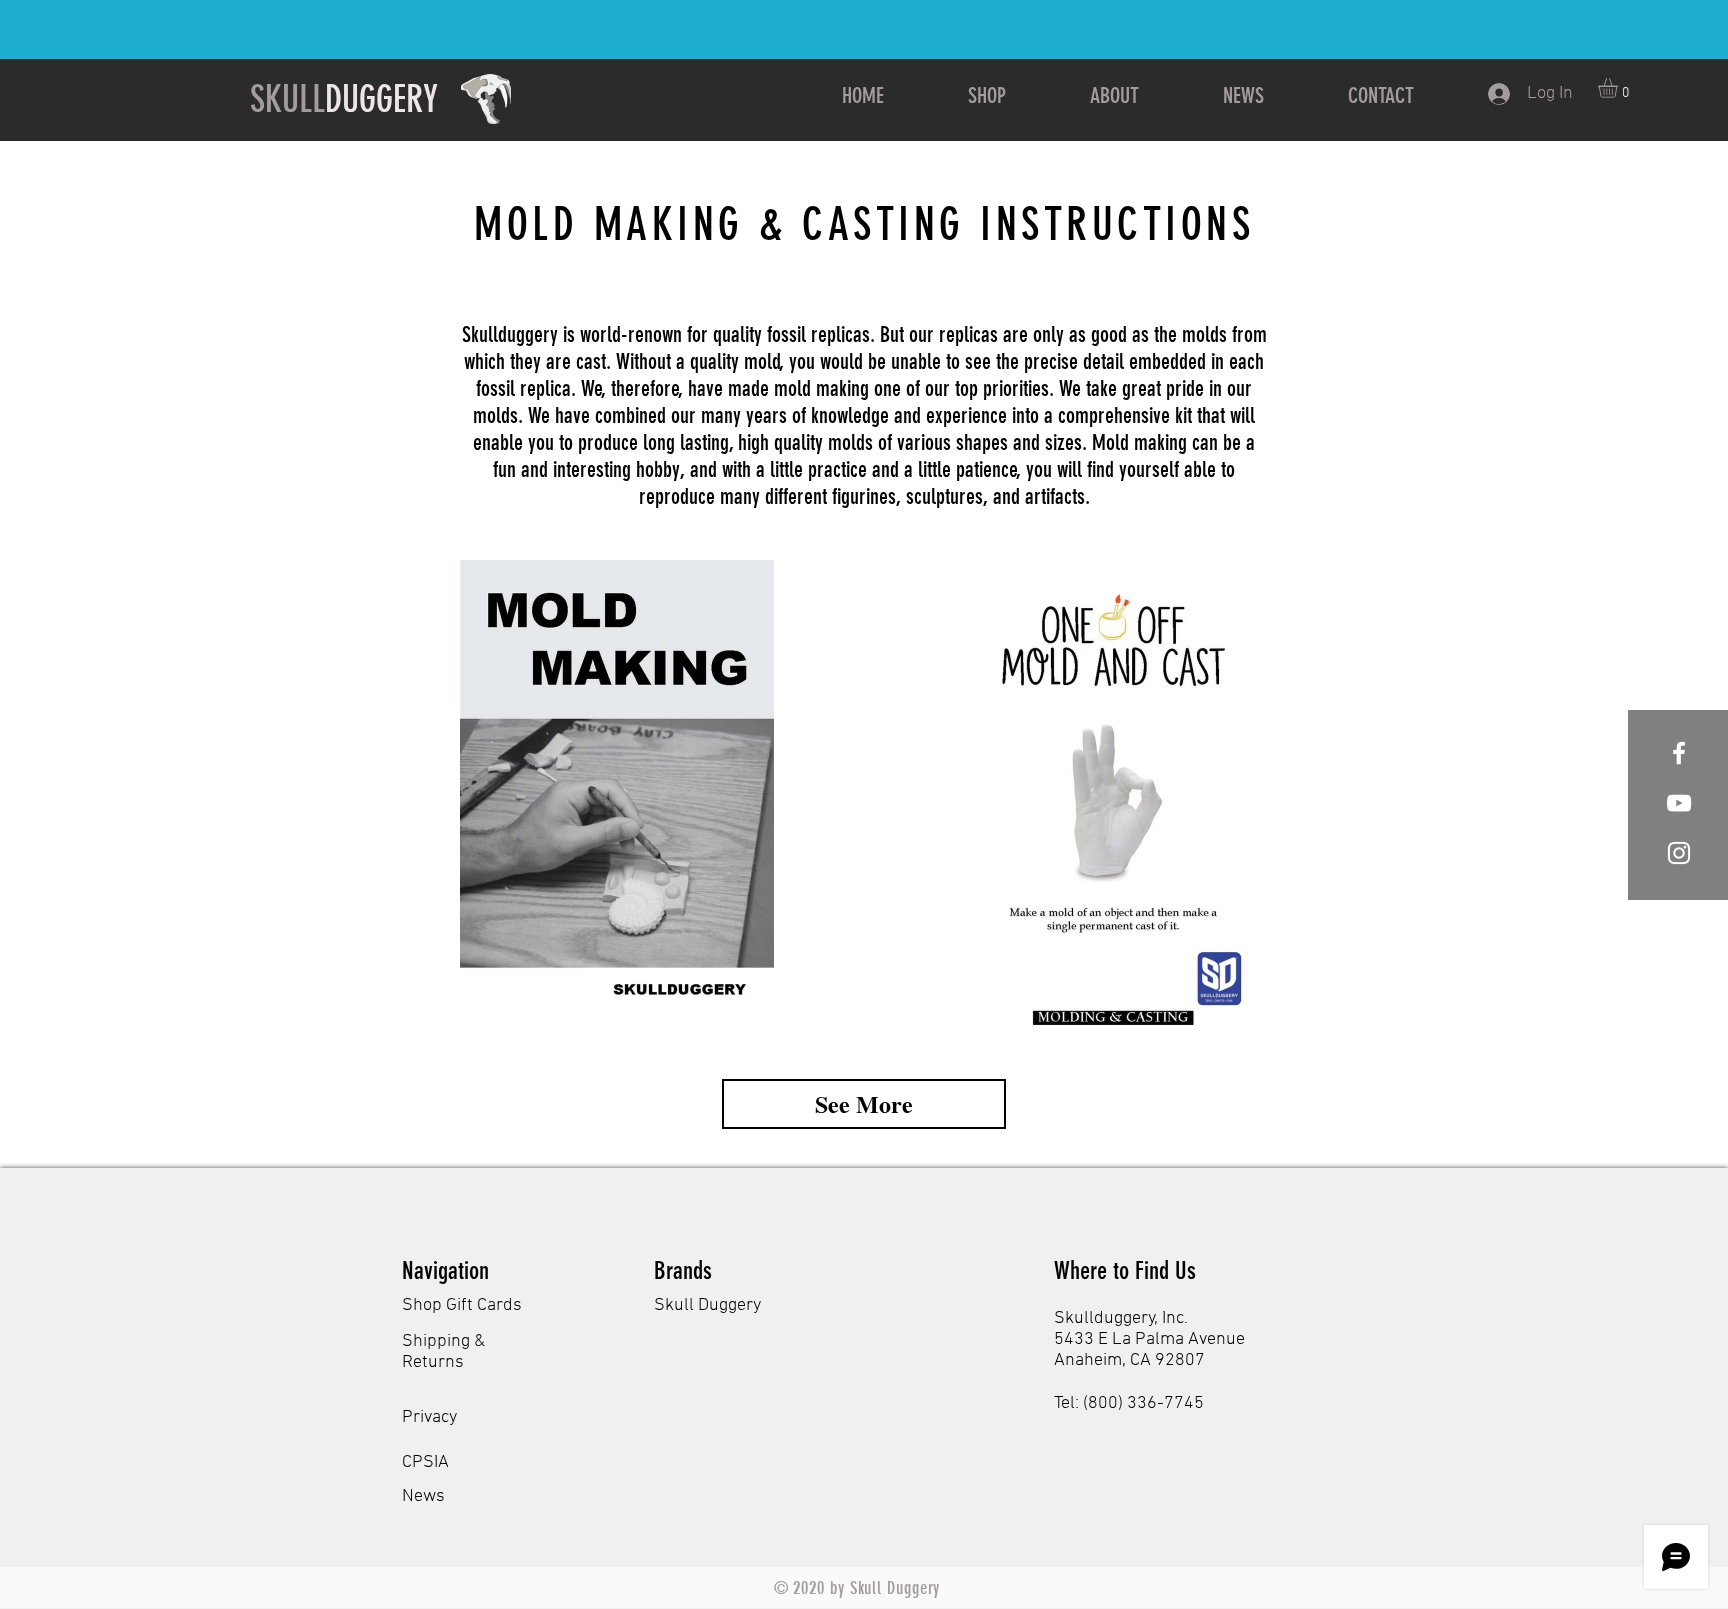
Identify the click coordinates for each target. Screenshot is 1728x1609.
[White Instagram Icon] (1679, 853)
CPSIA (425, 1462)
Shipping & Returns (443, 1352)
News (423, 1496)
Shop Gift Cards (462, 1305)
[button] (1619, 88)
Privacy (429, 1417)
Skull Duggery (707, 1305)
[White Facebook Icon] (1679, 753)
